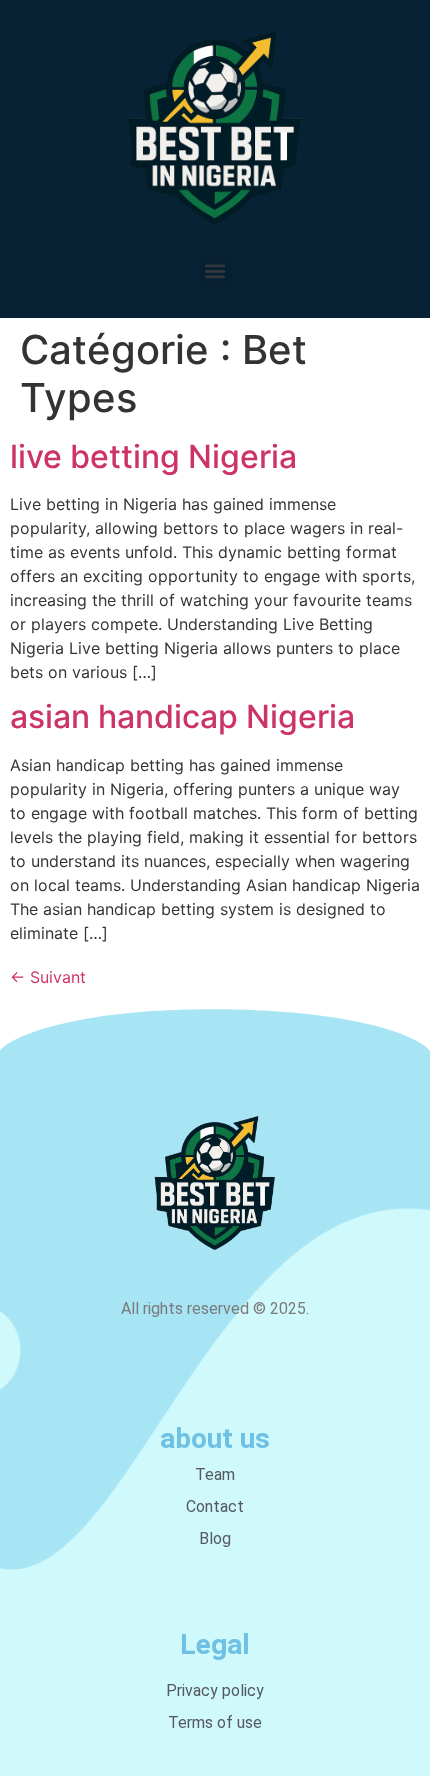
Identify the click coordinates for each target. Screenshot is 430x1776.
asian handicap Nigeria (182, 716)
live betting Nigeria (153, 456)
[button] (215, 271)
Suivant (48, 977)
